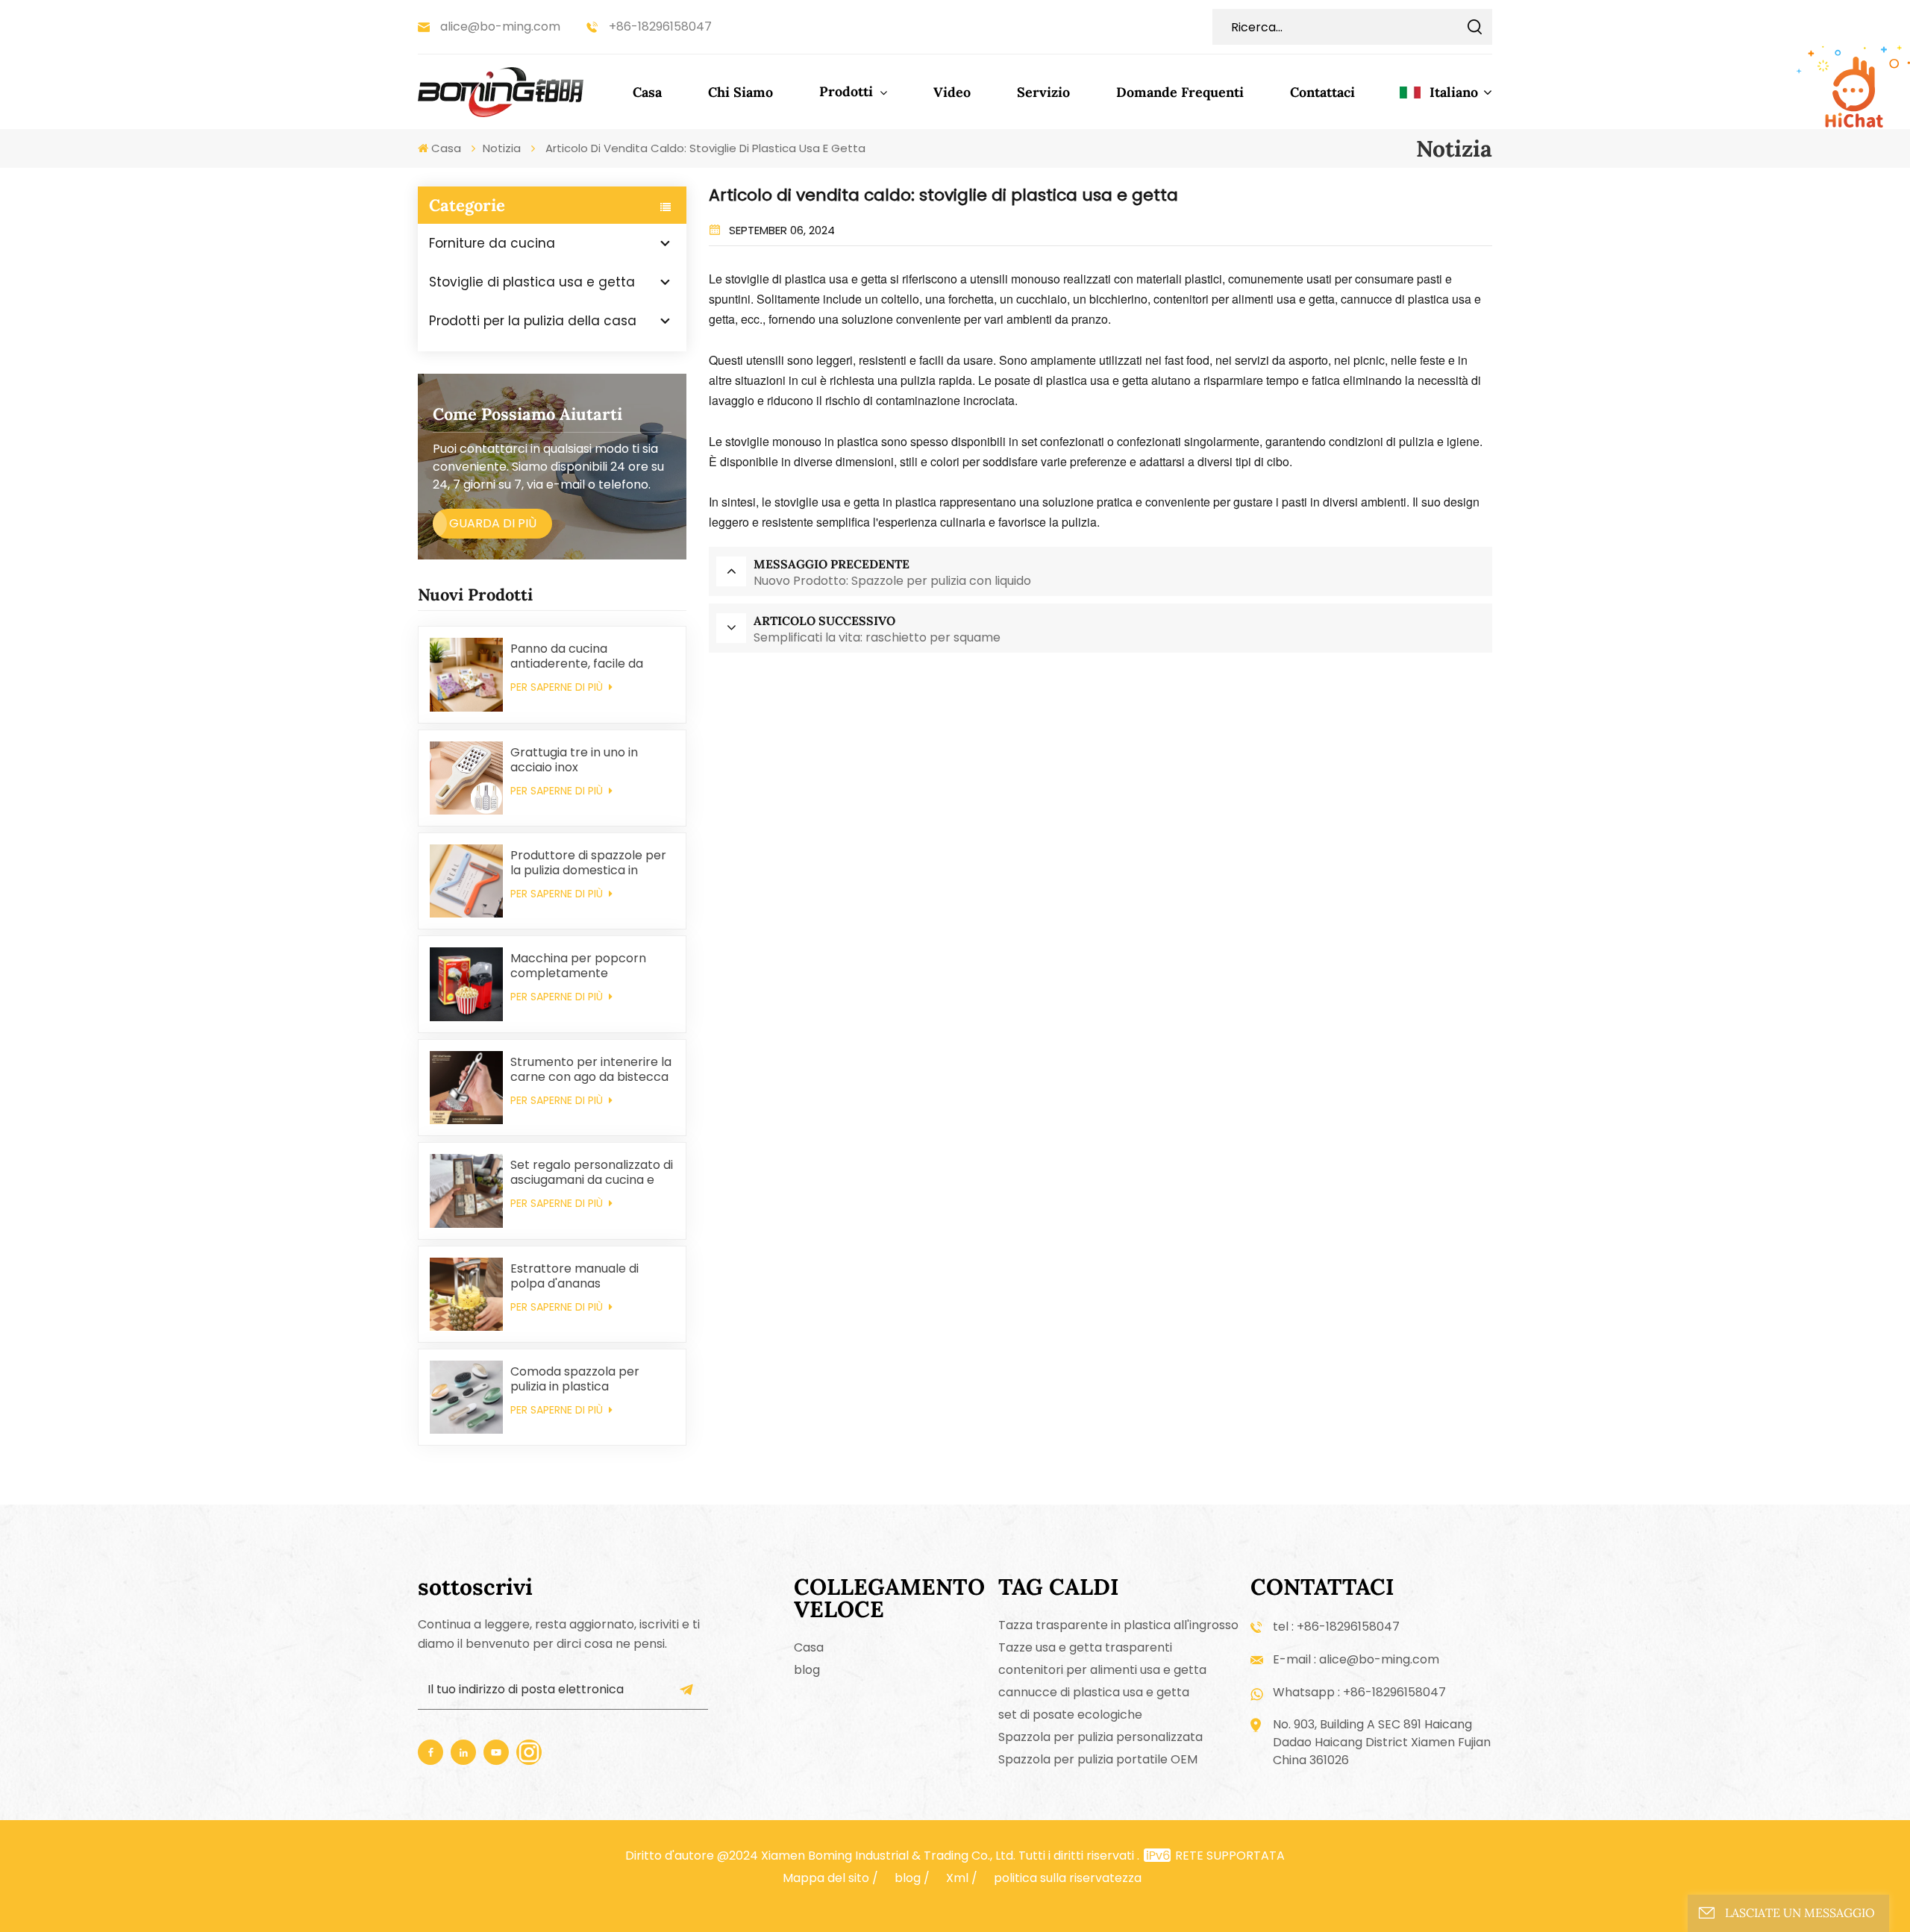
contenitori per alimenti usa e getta (1102, 1670)
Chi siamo (740, 92)
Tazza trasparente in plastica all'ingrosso (1118, 1625)
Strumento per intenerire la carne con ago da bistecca (591, 1070)
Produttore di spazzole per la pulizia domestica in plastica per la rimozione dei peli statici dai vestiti (588, 863)
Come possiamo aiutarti (527, 414)
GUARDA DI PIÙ (493, 523)
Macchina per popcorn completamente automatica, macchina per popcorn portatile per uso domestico (589, 966)
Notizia (502, 148)
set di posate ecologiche (1070, 1715)
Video (952, 92)
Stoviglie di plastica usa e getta (532, 282)
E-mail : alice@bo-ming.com (1356, 1659)
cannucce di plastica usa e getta (1094, 1692)
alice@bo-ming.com (500, 26)
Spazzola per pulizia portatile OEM (1098, 1759)
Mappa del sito (826, 1878)
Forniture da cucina (492, 243)
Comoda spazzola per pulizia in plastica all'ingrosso (575, 1379)
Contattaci (1322, 92)
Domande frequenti (1180, 92)
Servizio (1043, 92)
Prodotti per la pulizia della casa (533, 321)
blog (807, 1670)
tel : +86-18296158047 (1336, 1627)
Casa (647, 92)
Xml (957, 1878)
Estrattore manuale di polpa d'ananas (574, 1276)
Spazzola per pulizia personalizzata (1100, 1737)
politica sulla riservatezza (1068, 1878)
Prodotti (848, 91)
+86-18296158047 (660, 26)
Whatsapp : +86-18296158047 (1359, 1692)
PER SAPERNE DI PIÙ (558, 687)
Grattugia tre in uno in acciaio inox (574, 760)
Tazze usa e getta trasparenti (1085, 1647)
